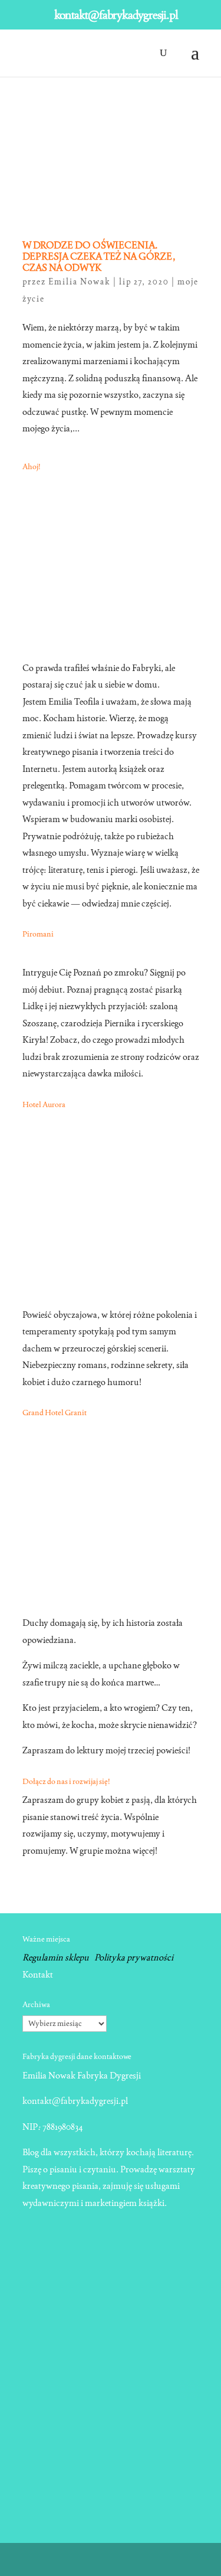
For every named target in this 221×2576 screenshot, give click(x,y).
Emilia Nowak (80, 282)
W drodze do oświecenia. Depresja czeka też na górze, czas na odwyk (99, 256)
